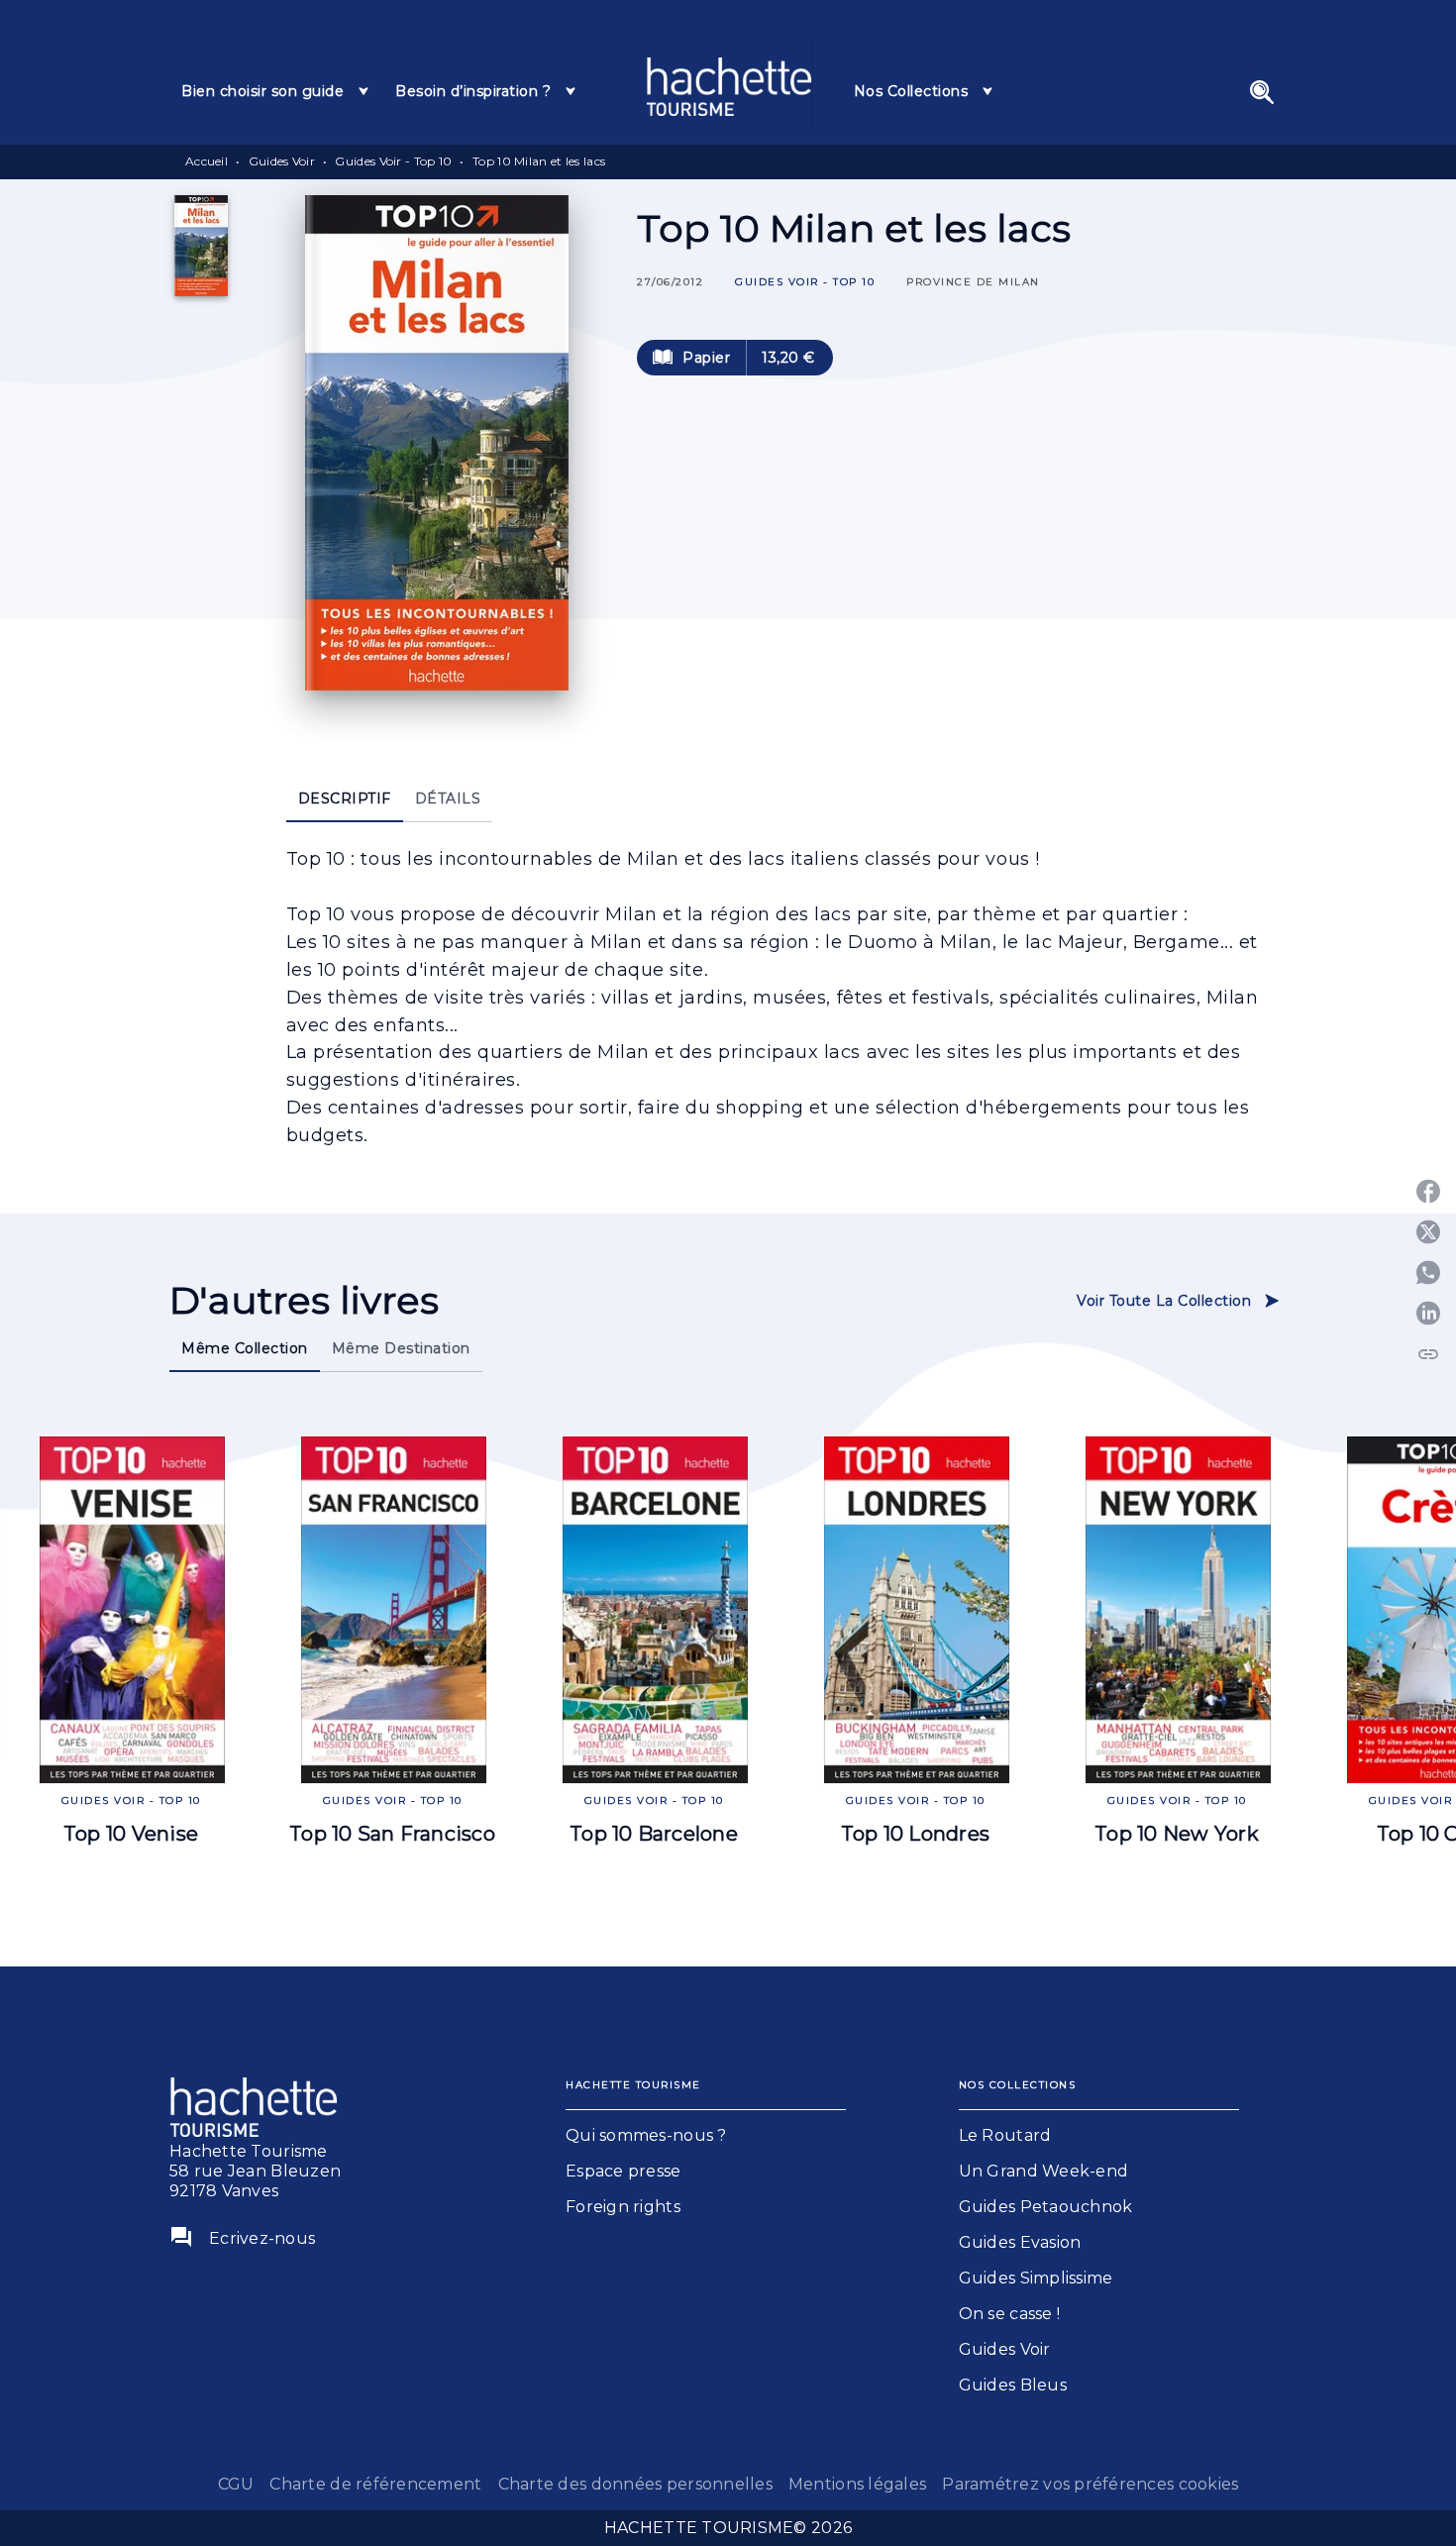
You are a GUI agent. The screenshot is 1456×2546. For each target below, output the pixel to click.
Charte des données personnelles (635, 2484)
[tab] (276, 91)
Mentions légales (857, 2484)
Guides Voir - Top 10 (393, 161)
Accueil (207, 161)
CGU (236, 2484)
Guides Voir (282, 161)
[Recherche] (1262, 92)
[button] (805, 283)
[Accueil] (729, 87)
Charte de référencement (375, 2484)
